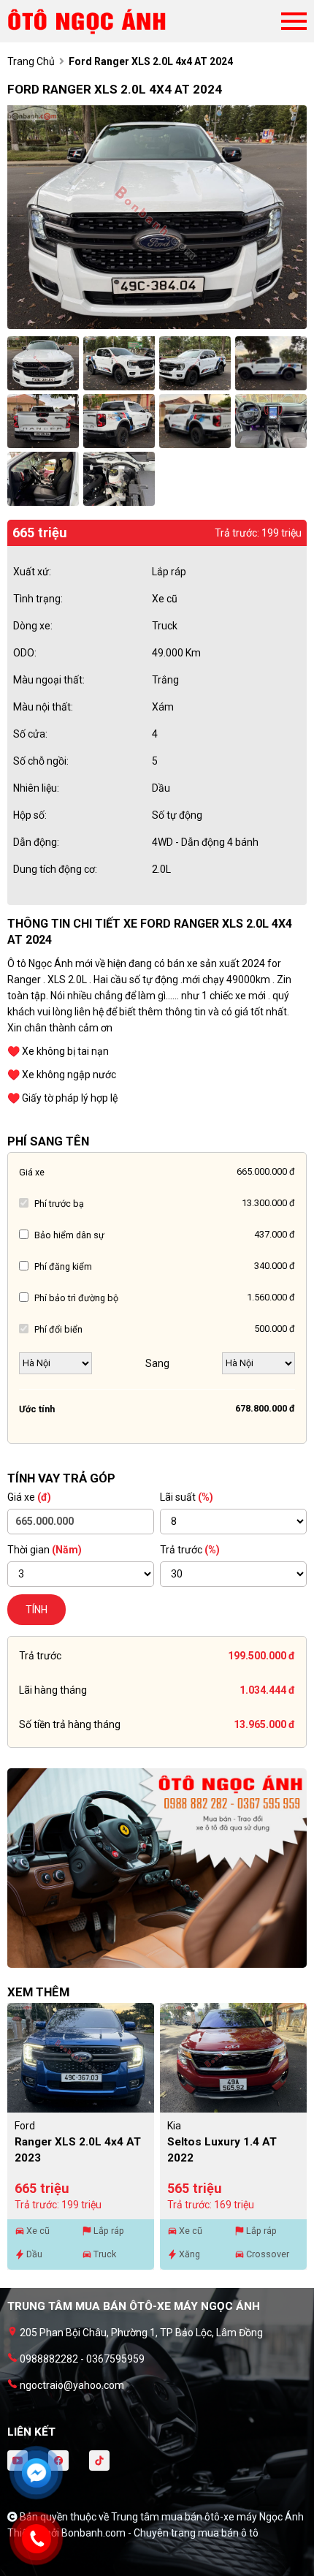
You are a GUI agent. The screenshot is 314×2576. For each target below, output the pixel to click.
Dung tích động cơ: (55, 869)
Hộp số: (30, 815)
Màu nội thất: (43, 707)
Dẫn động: (36, 842)
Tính (37, 1610)
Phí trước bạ (59, 1204)
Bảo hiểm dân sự (69, 1235)
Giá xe (32, 1172)
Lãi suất (187, 1497)
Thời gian (45, 1550)
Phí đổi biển (58, 1329)
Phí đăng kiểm (63, 1266)
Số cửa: (30, 734)
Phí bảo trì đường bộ (76, 1298)
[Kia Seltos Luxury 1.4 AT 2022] (233, 2058)
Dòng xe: (33, 626)
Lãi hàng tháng (53, 1690)
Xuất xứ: (32, 572)
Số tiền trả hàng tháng (70, 1724)
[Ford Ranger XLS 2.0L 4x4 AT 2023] (81, 2058)
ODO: (25, 653)
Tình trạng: (38, 599)
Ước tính (37, 1409)
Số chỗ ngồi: (41, 761)
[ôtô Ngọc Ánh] (88, 21)
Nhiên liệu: (36, 788)
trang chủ (31, 61)
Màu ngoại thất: (49, 680)
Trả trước (190, 1550)
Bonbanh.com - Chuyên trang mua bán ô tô (160, 2533)
